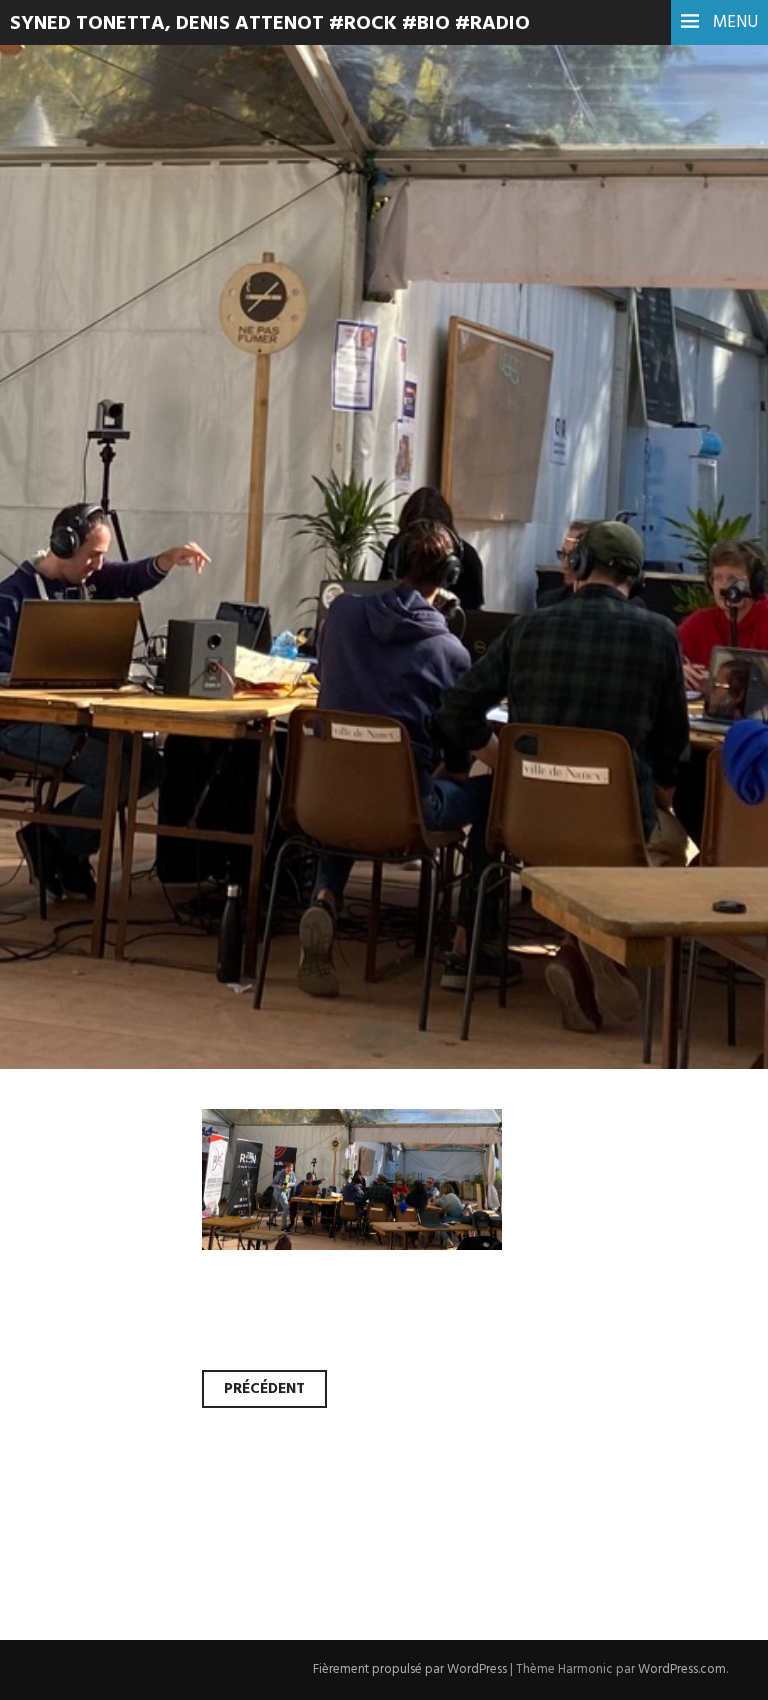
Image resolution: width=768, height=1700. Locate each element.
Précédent (264, 1389)
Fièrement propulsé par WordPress (410, 1669)
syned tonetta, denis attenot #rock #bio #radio (270, 24)
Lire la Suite (92, 492)
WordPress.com (682, 1669)
